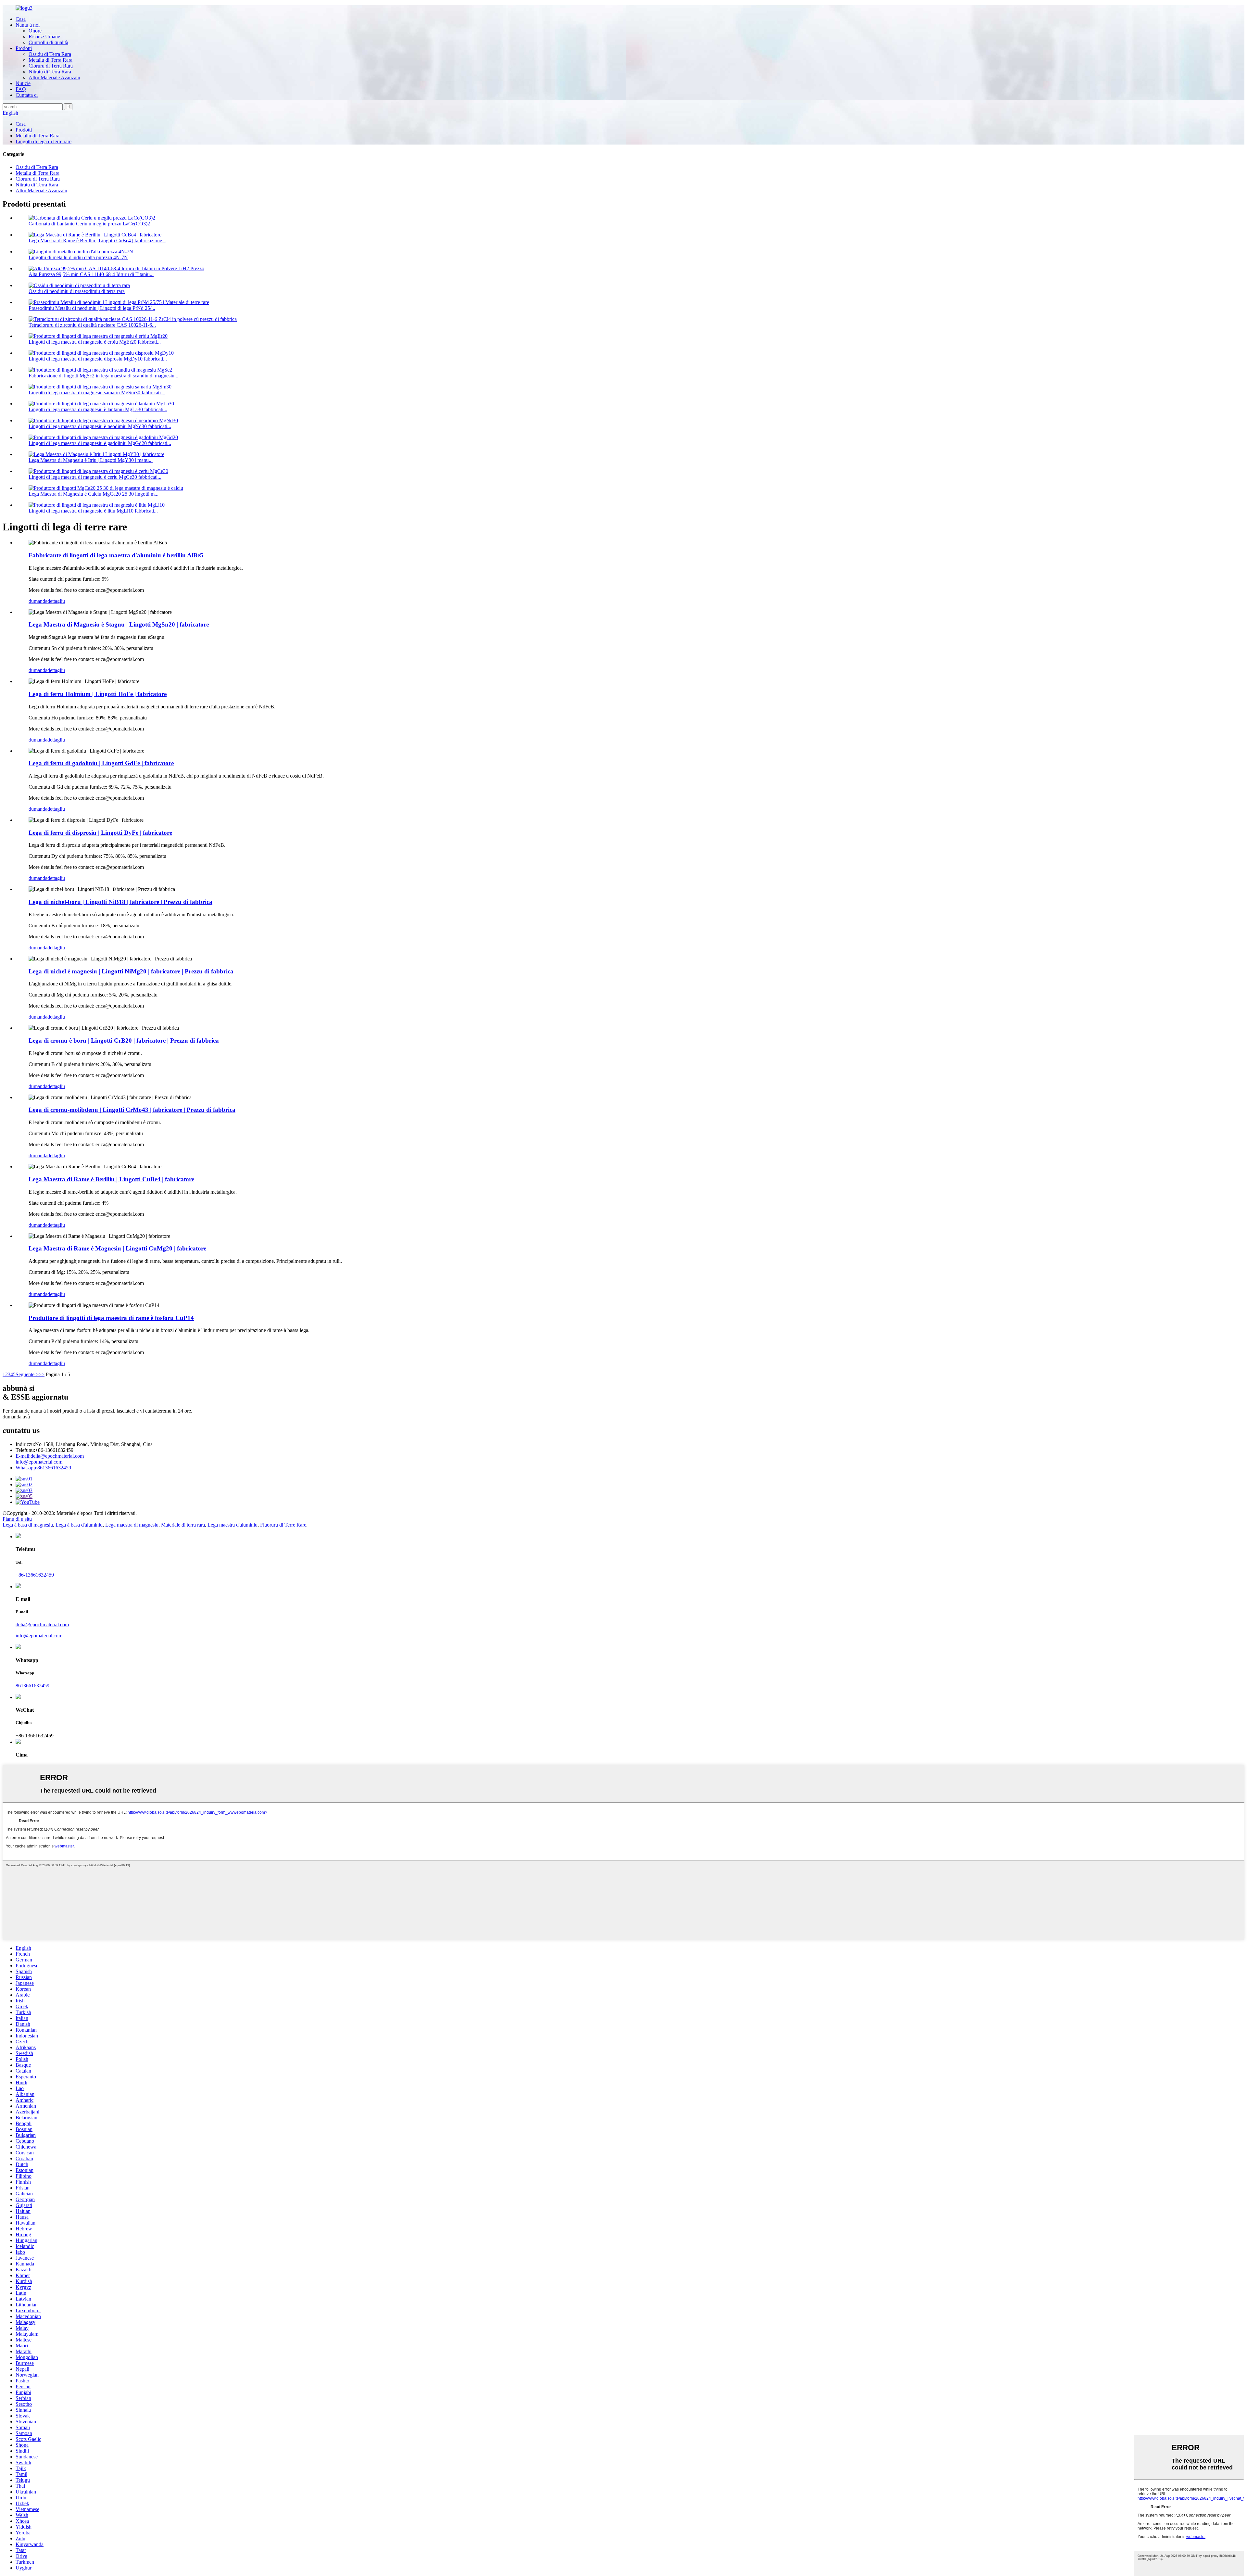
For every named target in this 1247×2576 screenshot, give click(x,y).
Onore (35, 31)
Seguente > (27, 1374)
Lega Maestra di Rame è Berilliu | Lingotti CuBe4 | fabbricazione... (97, 241)
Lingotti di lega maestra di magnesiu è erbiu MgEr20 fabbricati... (95, 342)
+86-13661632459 (35, 1575)
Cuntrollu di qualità (48, 42)
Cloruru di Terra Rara (51, 66)
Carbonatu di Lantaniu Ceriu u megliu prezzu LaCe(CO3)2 (89, 224)
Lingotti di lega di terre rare (44, 141)
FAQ (21, 89)
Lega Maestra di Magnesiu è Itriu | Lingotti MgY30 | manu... (91, 460)
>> (42, 1374)
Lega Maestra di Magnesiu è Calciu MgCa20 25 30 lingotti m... (94, 494)
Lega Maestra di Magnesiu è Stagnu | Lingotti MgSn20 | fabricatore (119, 624)
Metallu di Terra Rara (50, 60)
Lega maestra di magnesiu (132, 1525)
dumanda (38, 601)
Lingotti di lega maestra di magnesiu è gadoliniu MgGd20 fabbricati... (100, 443)
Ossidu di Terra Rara (50, 54)
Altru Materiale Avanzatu (54, 77)
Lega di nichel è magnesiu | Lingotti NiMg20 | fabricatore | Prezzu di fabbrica (131, 971)
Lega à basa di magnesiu (28, 1525)
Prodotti (24, 48)
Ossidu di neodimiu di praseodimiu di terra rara (77, 291)
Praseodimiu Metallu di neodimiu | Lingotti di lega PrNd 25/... (92, 308)
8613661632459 (43, 1468)
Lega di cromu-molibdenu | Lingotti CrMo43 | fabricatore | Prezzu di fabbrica (132, 1110)
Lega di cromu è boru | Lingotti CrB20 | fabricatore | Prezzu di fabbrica (124, 1041)
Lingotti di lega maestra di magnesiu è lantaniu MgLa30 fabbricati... (98, 409)
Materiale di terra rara (183, 1525)
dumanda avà (16, 1417)
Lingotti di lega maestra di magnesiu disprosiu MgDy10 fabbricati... (98, 359)
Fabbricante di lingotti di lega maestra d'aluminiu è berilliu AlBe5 (116, 555)
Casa (21, 19)
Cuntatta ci (27, 95)
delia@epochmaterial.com (50, 1456)
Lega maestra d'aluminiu (233, 1525)
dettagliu (56, 601)
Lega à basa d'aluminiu (79, 1525)
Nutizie (23, 83)
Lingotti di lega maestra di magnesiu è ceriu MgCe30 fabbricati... (95, 477)
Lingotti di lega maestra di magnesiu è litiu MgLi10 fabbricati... (93, 511)
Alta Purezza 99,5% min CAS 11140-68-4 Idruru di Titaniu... (91, 274)
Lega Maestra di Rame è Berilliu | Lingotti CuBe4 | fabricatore (111, 1179)
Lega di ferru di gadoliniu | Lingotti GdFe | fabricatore (101, 763)
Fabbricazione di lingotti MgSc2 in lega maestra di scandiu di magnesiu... (103, 376)
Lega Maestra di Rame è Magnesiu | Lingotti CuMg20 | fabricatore (117, 1248)
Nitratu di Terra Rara (50, 72)
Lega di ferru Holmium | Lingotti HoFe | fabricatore (98, 694)
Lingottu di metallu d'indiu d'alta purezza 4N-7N (78, 257)
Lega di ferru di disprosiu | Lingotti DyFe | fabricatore (100, 833)
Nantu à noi (28, 25)
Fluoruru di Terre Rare (283, 1525)
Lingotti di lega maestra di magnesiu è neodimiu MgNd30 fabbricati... (100, 426)
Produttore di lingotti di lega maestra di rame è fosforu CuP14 (111, 1318)
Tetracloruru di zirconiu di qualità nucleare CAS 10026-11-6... (92, 325)
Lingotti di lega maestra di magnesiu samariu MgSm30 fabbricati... (97, 393)
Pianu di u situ (17, 1519)
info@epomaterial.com (39, 1462)
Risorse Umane (44, 37)
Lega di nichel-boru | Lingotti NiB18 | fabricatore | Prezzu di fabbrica (120, 902)
